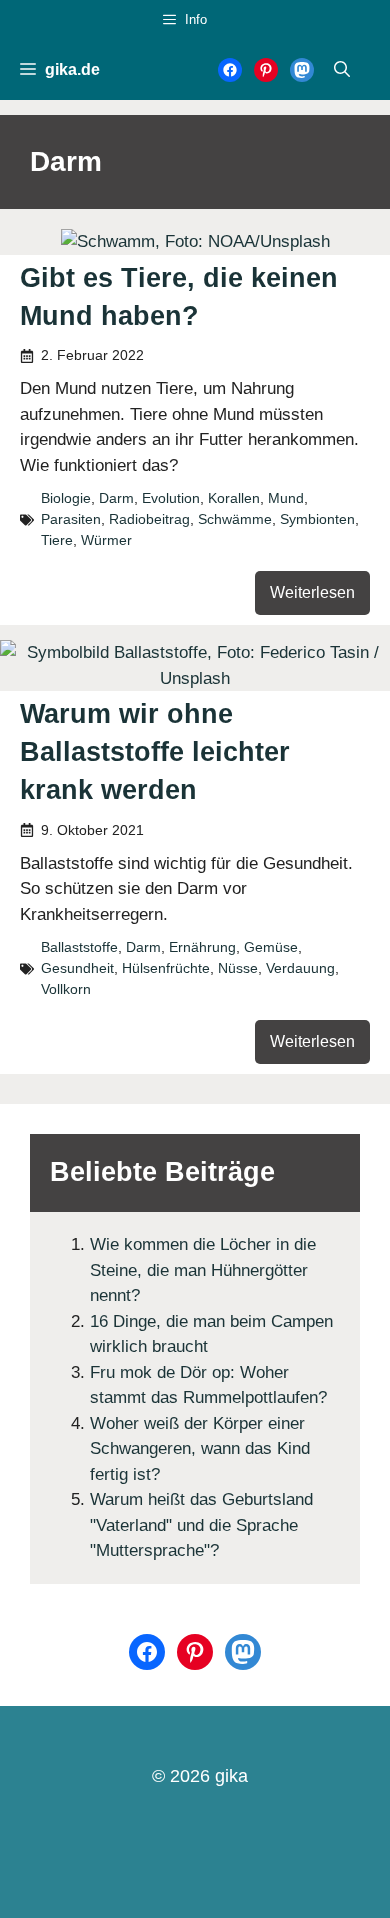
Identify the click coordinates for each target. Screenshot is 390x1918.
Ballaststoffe (79, 947)
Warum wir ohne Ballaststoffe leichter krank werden (155, 752)
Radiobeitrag (149, 519)
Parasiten (71, 519)
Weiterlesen (312, 592)
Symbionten (317, 519)
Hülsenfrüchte (166, 968)
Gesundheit (77, 968)
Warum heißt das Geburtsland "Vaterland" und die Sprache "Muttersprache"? (201, 1525)
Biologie (66, 498)
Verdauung (300, 968)
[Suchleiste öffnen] (342, 70)
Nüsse (238, 968)
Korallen (234, 498)
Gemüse (271, 947)
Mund (286, 498)
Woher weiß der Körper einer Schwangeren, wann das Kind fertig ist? (200, 1449)
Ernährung (202, 947)
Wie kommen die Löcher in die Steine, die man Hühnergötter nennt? (203, 1270)
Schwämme (235, 519)
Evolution (171, 498)
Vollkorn (66, 989)
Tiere (57, 540)
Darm (116, 498)
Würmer (106, 540)
